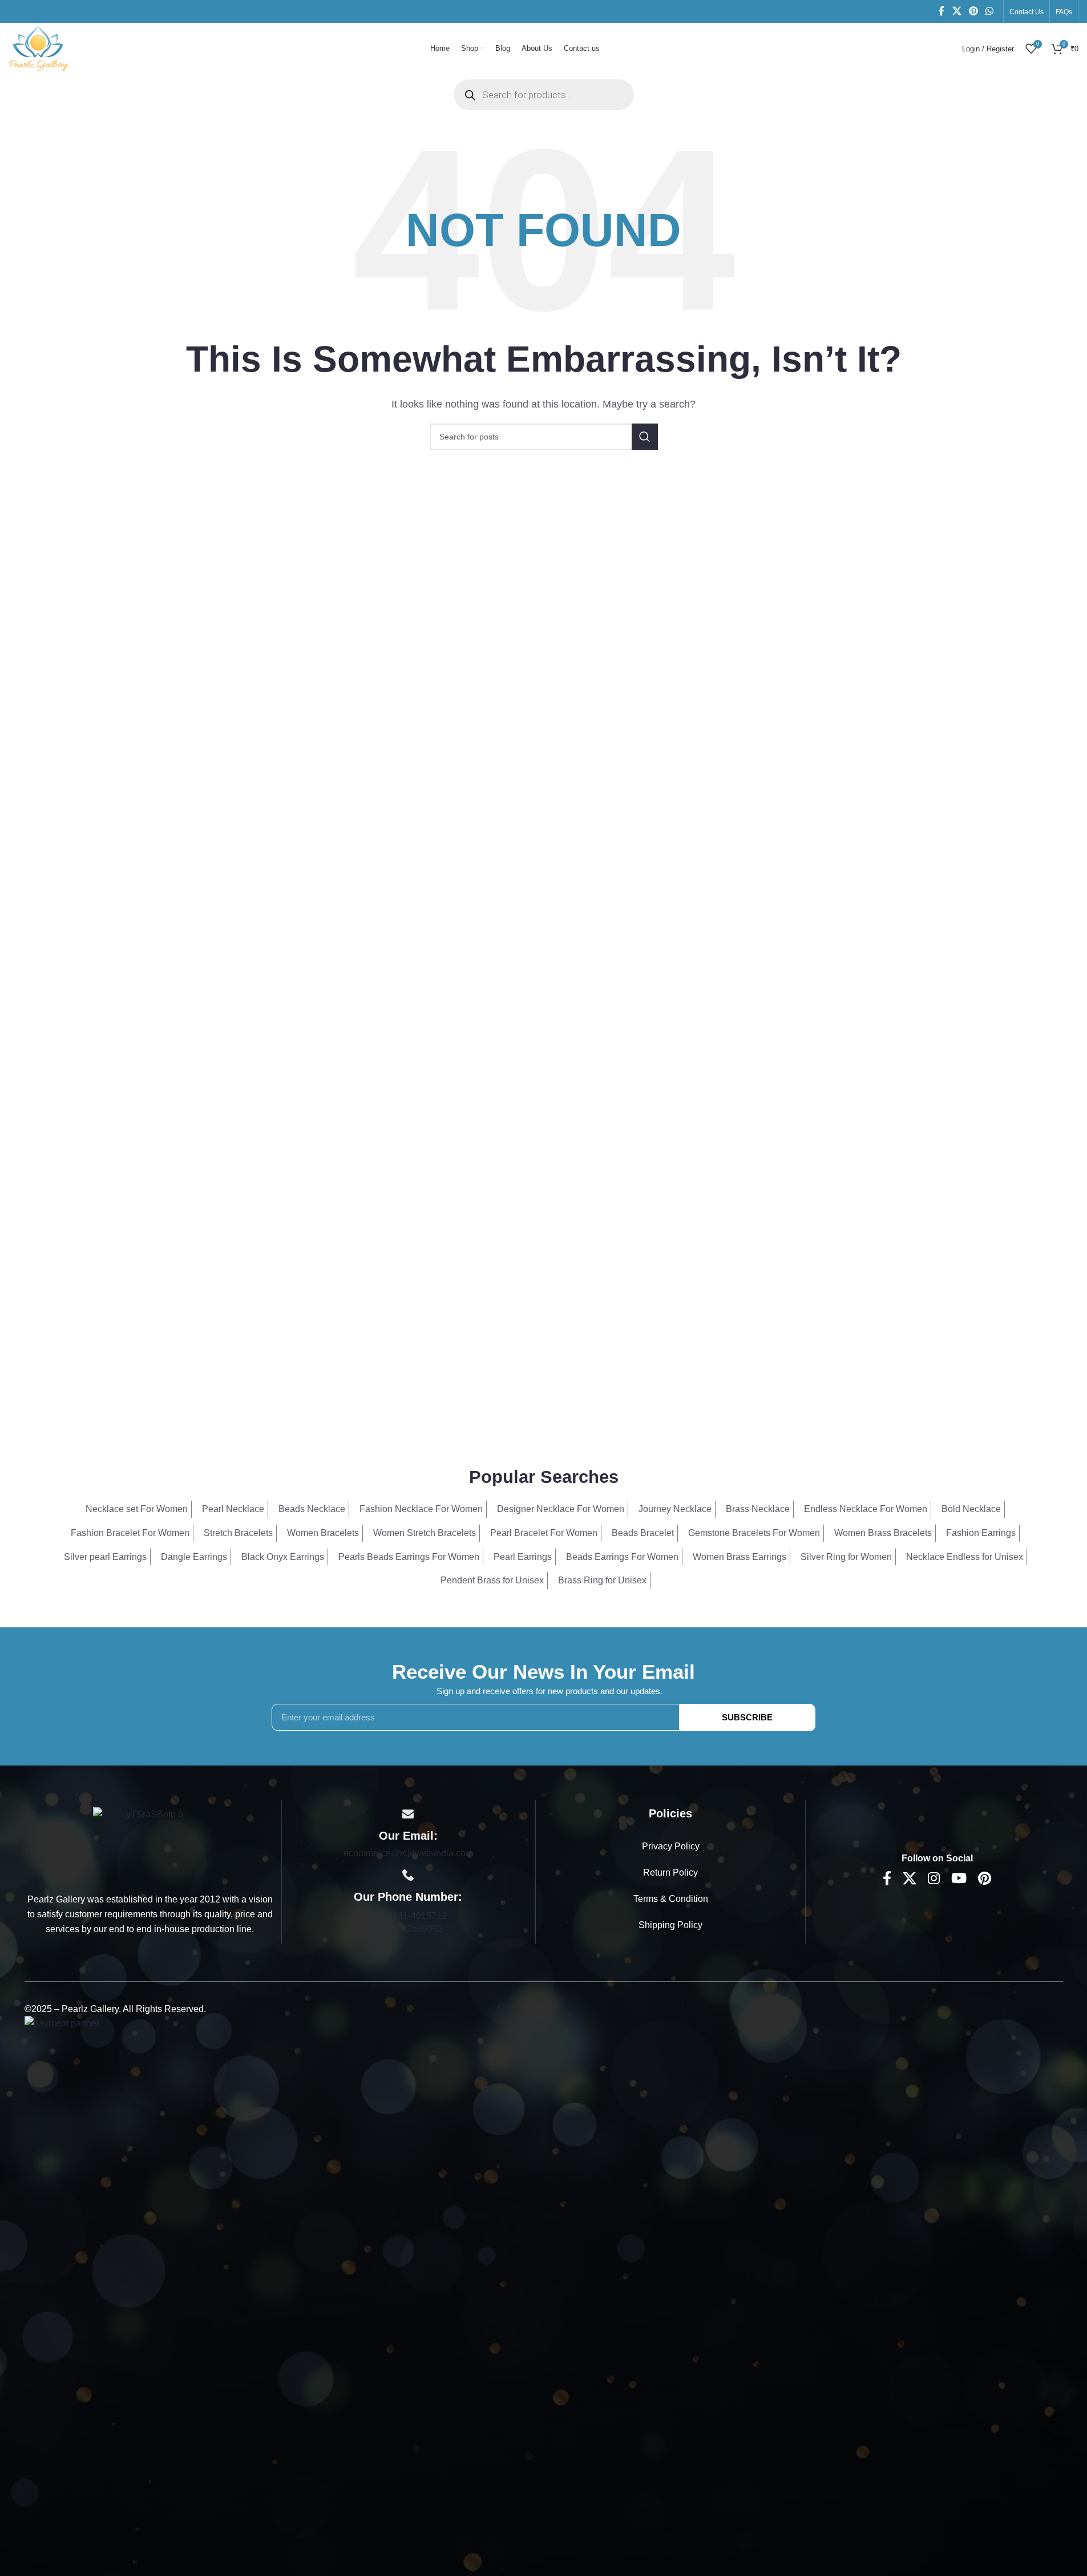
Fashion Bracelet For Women (130, 1533)
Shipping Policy (670, 1925)
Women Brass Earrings (740, 1557)
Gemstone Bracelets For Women (754, 1533)
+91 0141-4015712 (408, 1916)
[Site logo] (38, 48)
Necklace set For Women (137, 1509)
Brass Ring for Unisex (602, 1580)
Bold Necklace (971, 1509)
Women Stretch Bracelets (425, 1533)
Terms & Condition (671, 1899)
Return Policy (670, 1872)
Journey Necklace (675, 1509)
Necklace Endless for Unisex (965, 1557)
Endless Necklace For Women (866, 1509)
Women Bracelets (323, 1533)
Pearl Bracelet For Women (544, 1533)
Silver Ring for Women (846, 1557)
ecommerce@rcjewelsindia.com (408, 1853)
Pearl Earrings (523, 1557)
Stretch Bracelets (238, 1533)
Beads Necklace (312, 1509)
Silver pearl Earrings (105, 1557)
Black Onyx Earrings (283, 1557)
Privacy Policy (671, 1846)
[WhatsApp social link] (990, 11)
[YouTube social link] (959, 1879)
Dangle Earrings (194, 1557)
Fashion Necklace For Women (421, 1509)
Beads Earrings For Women (622, 1557)
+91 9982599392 (408, 1928)
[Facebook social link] (941, 11)
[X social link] (957, 11)
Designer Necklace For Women (561, 1509)
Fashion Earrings (981, 1533)
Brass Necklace (758, 1509)
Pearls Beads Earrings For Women (409, 1557)
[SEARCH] (645, 437)
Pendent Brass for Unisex (492, 1580)
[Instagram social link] (934, 1879)
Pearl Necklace (233, 1509)
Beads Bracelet (643, 1533)
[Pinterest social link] (973, 11)
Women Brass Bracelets (883, 1533)
